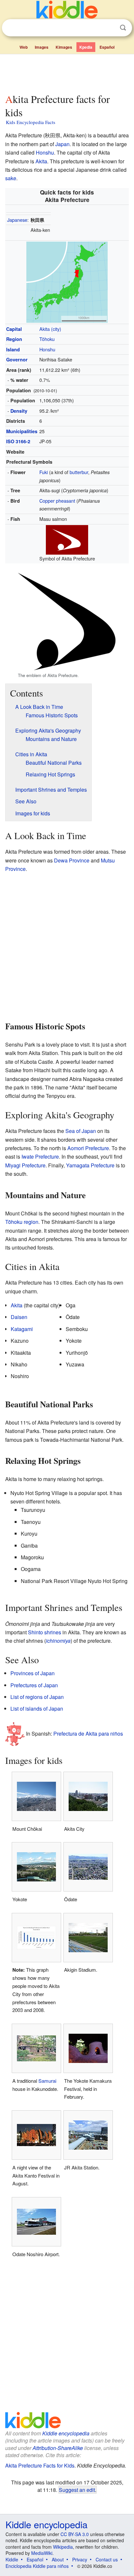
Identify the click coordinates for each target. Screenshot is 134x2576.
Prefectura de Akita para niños (88, 1733)
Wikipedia (63, 2547)
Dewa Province (72, 860)
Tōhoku (47, 339)
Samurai (47, 2081)
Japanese (17, 220)
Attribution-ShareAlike (58, 2448)
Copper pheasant (57, 501)
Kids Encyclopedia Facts (31, 122)
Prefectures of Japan (34, 1685)
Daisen (19, 1317)
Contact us (107, 2559)
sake (11, 178)
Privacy (80, 2559)
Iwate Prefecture (40, 1156)
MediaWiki (42, 2553)
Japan (62, 144)
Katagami (22, 1329)
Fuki (44, 472)
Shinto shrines (45, 1632)
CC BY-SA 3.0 (75, 2534)
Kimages (64, 47)
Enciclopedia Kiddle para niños (37, 2566)
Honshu (45, 152)
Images (42, 47)
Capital (14, 329)
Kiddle (12, 2559)
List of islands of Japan (37, 1709)
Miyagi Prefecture (25, 1165)
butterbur (79, 472)
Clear (110, 28)
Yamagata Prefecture (90, 1165)
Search (123, 28)
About (58, 2559)
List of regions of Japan (37, 1697)
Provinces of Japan (33, 1673)
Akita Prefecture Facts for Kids (40, 2465)
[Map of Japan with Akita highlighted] (67, 281)
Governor (17, 359)
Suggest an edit (77, 2490)
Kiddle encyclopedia (66, 2433)
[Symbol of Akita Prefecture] (67, 539)
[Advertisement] (67, 72)
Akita (41, 161)
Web (24, 47)
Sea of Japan (81, 1131)
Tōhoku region (22, 1222)
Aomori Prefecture (88, 1148)
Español (107, 47)
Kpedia (86, 47)
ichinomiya (58, 1641)
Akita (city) (50, 329)
